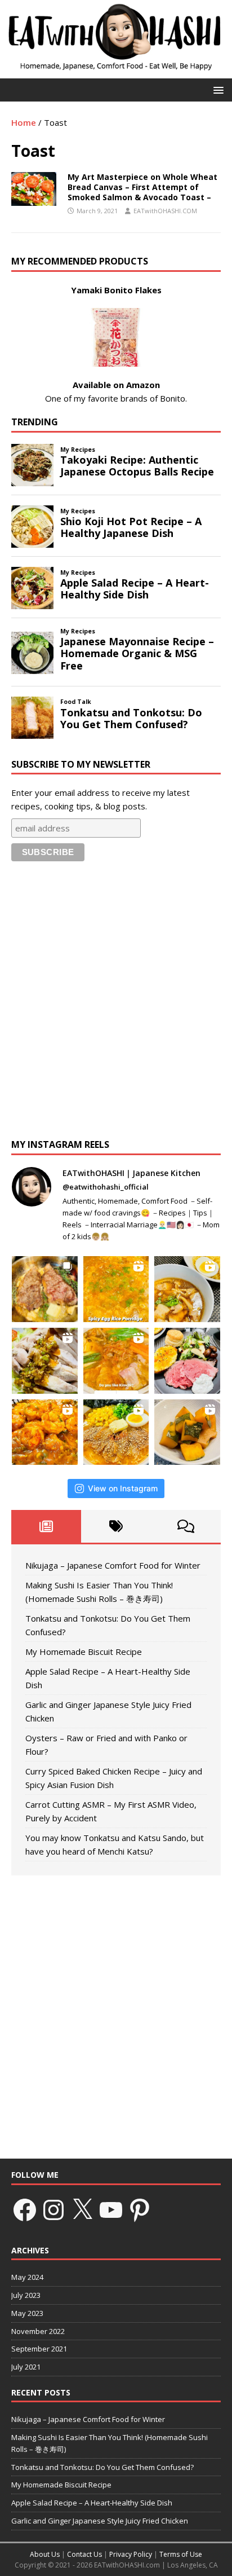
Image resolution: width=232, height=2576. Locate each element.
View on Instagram (123, 1488)
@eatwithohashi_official (106, 1187)
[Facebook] (25, 2210)
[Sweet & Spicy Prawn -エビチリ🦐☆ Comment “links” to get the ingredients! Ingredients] (45, 1432)
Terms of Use (181, 2554)
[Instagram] (53, 2210)
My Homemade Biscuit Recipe (84, 1652)
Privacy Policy (131, 2554)
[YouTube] (111, 2210)
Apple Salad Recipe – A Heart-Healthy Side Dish (92, 2503)
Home (24, 122)
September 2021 (39, 2349)
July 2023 (26, 2295)
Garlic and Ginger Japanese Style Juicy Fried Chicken (100, 2521)
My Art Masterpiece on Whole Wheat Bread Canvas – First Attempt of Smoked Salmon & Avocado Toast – (142, 187)
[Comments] (186, 1526)
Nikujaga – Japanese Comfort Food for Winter (113, 1565)
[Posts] (46, 1526)
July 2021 (26, 2367)
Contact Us (84, 2554)
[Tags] (116, 1526)
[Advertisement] (116, 1003)
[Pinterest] (140, 2210)
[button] (217, 89)
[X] (82, 2210)
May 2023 (27, 2313)
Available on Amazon (116, 385)
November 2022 (38, 2331)
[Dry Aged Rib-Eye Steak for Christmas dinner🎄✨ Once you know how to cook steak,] (45, 1289)
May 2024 (27, 2277)
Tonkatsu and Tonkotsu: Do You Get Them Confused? (102, 2467)
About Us (45, 2554)
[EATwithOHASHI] (116, 72)
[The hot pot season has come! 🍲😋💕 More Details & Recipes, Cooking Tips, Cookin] (116, 1361)
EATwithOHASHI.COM (165, 211)
